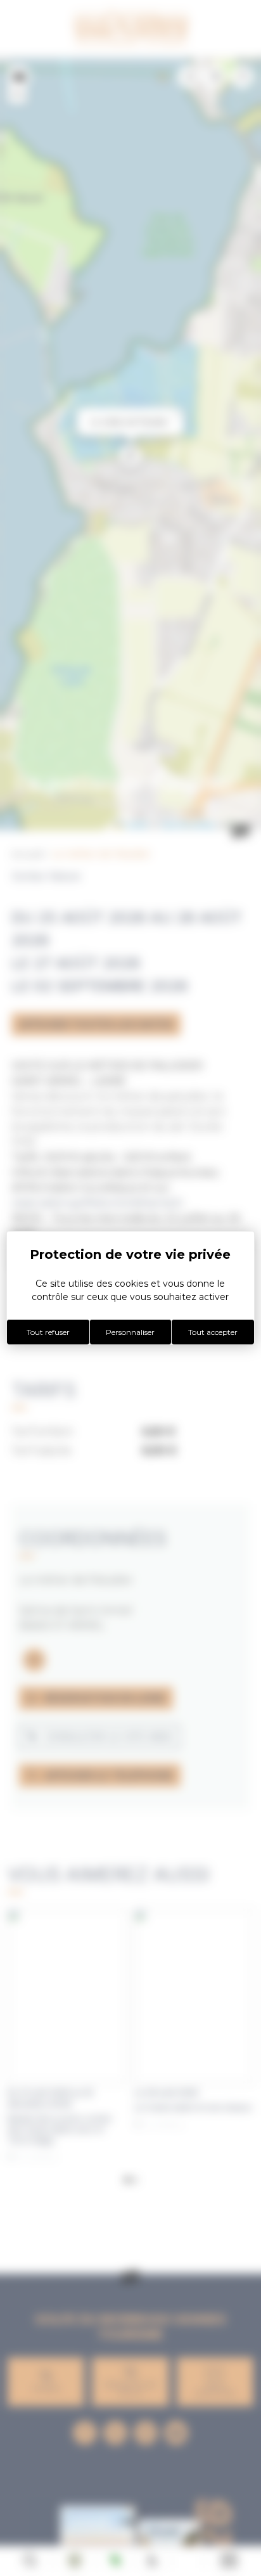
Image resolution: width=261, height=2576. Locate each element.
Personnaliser (130, 1332)
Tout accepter (213, 1332)
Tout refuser (48, 1332)
